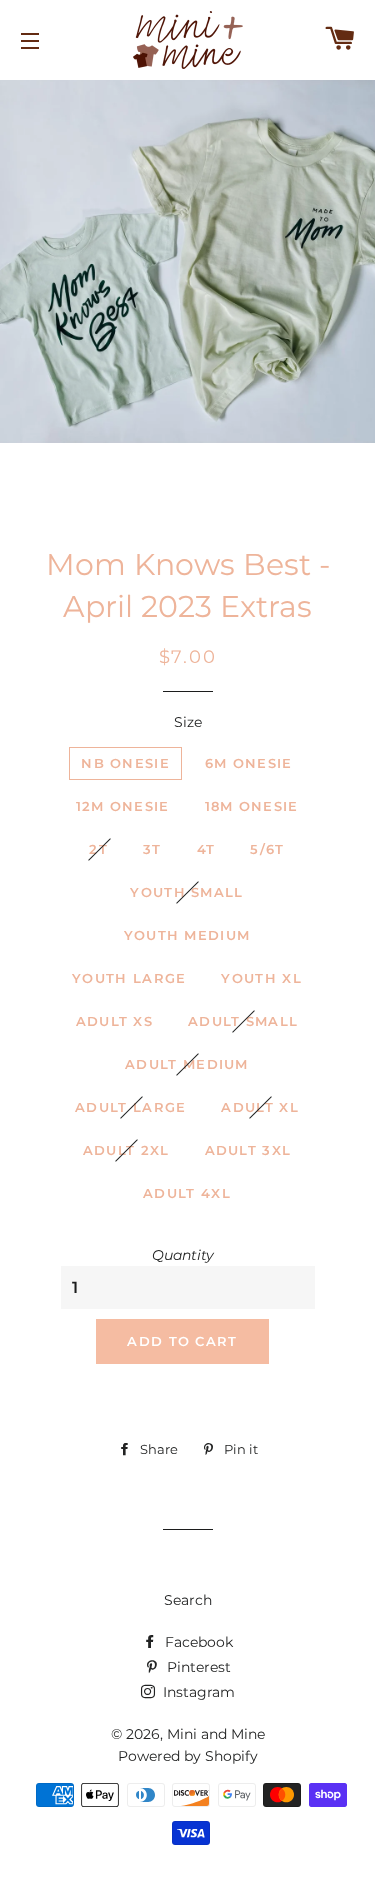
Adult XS (114, 1021)
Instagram (197, 1692)
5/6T (267, 849)
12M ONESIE (123, 806)
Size (188, 722)
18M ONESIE (252, 806)
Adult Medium (187, 1064)
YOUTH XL (261, 978)
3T (152, 849)
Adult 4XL (187, 1193)
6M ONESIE (249, 763)
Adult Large (130, 1107)
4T (206, 849)
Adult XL (259, 1107)
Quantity (183, 1255)
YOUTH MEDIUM (187, 935)
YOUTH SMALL (186, 892)
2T (98, 849)
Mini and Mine (216, 1734)
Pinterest (197, 1667)
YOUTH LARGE (129, 978)
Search (188, 1600)
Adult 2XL (126, 1150)
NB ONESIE (125, 763)
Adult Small (243, 1021)
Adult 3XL (248, 1150)
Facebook (197, 1642)
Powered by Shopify (188, 1756)
